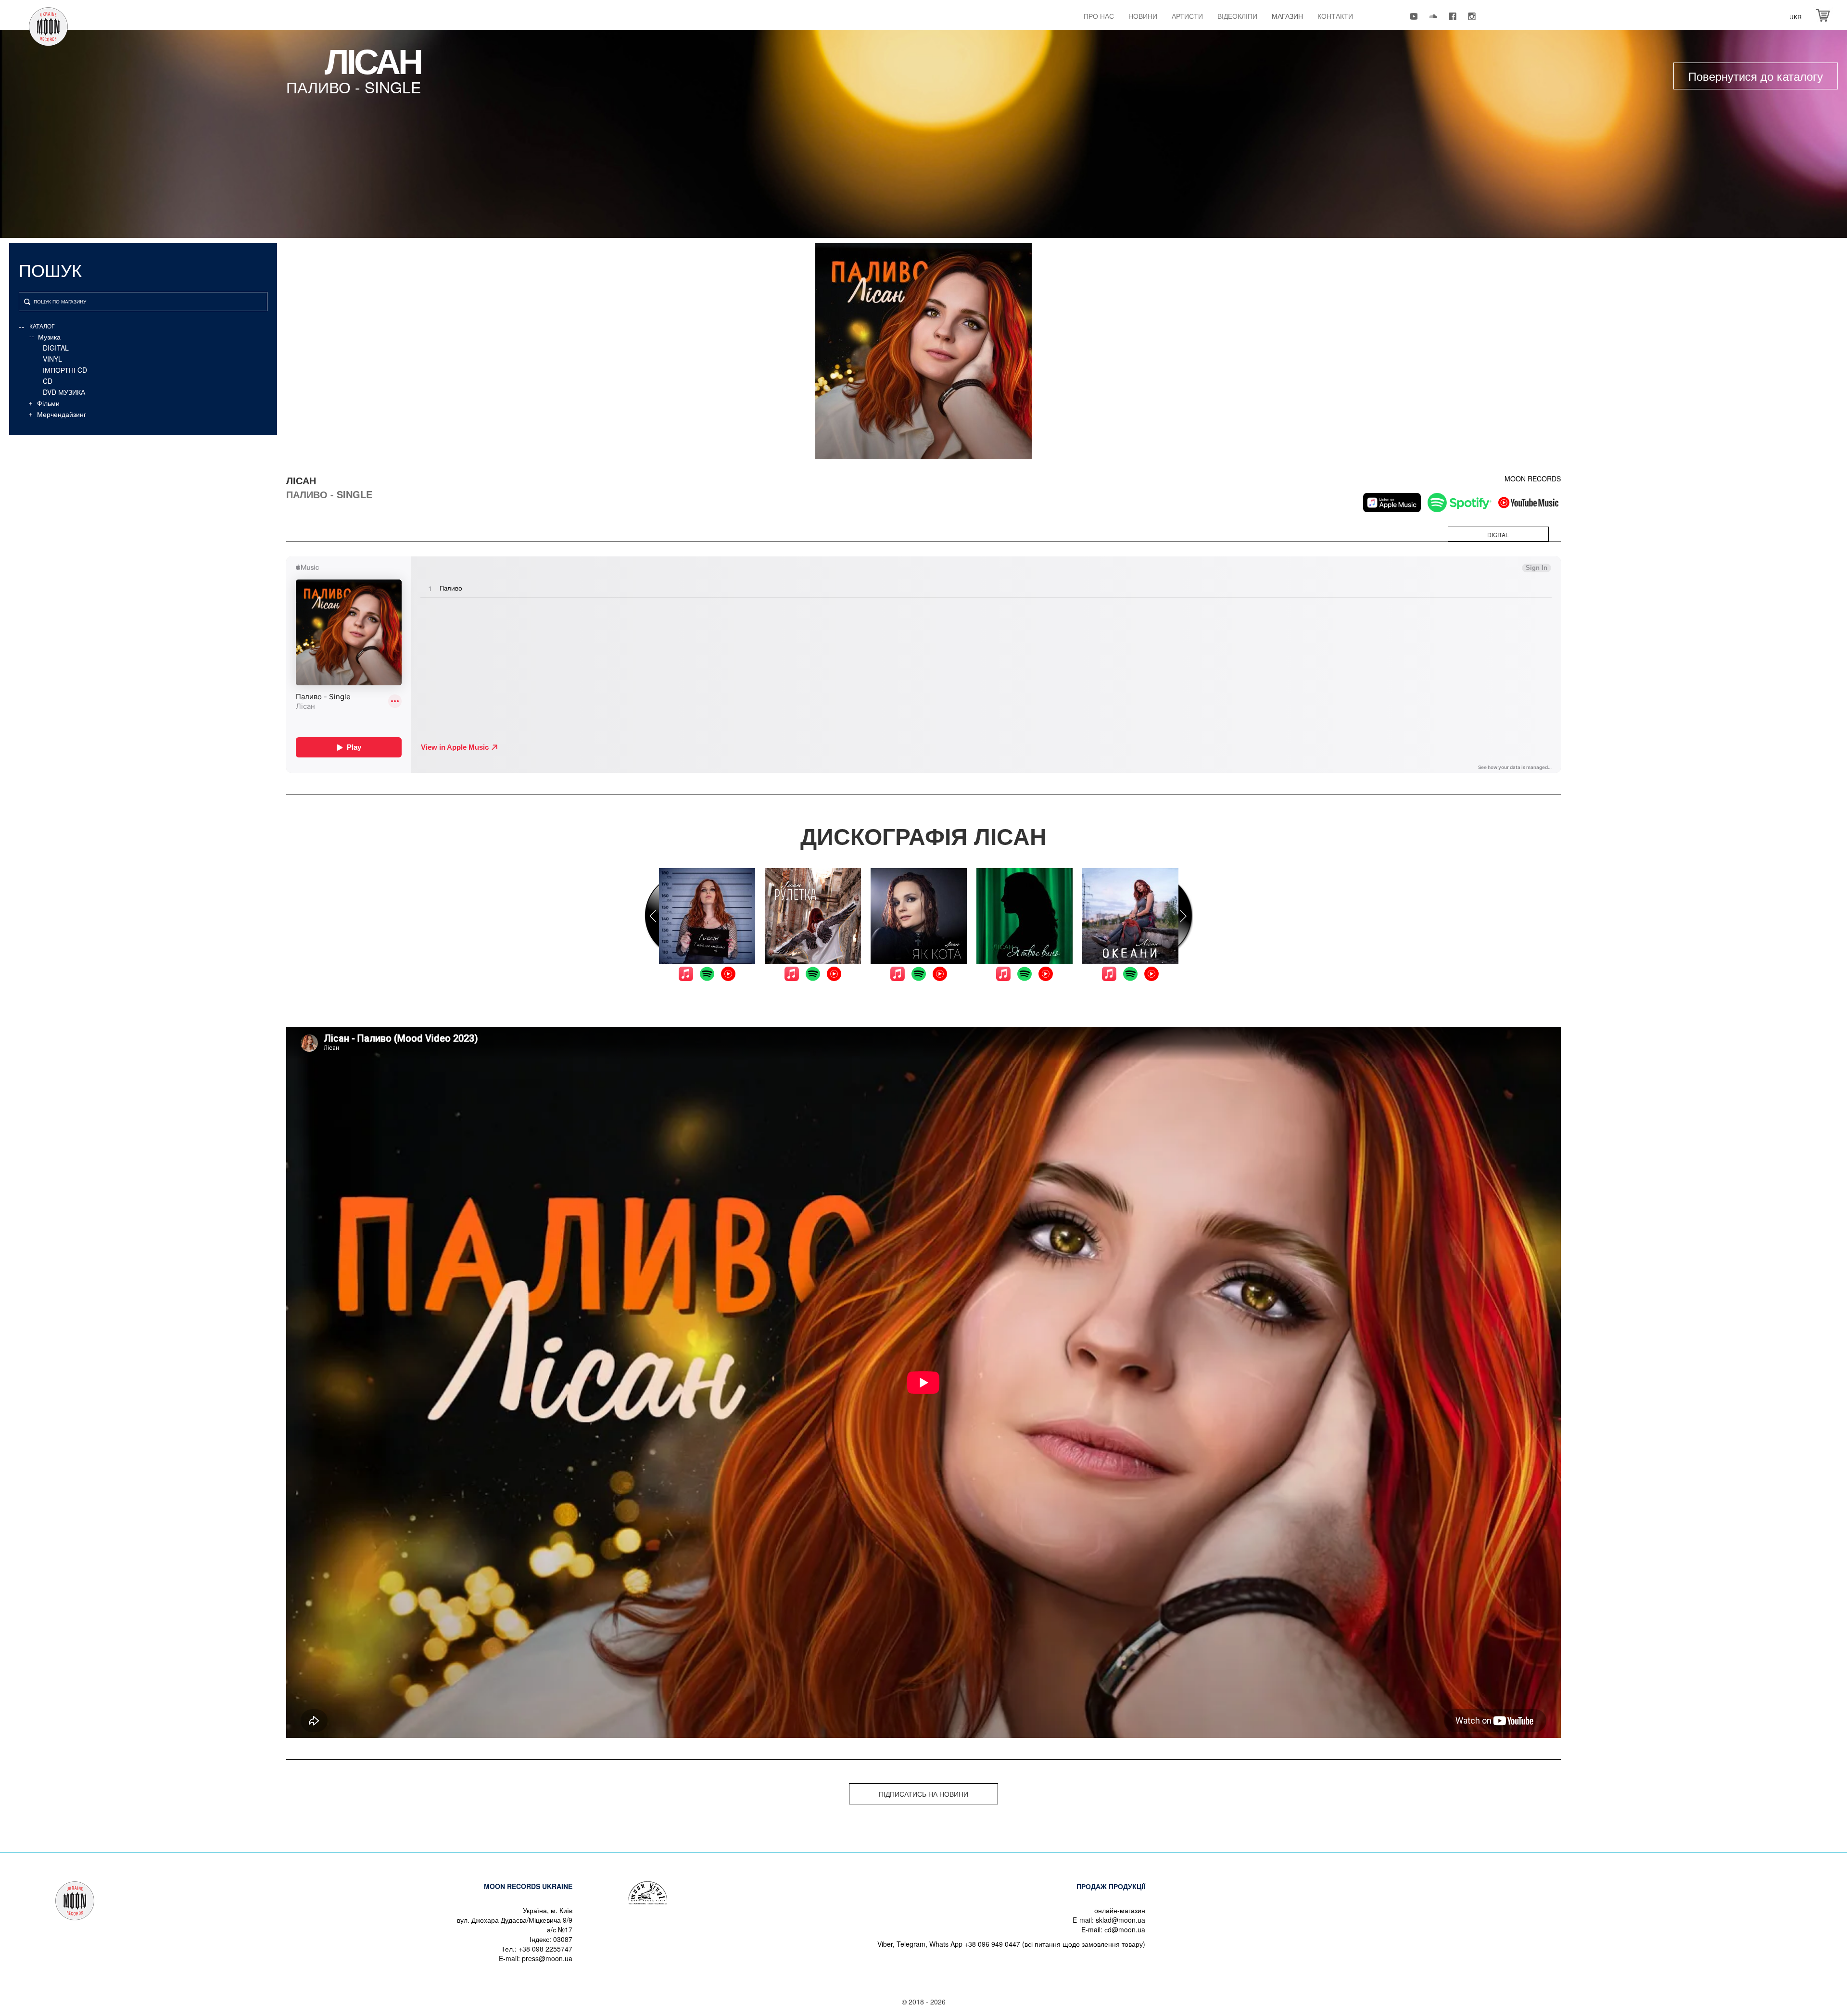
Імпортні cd (65, 370)
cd (48, 381)
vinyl (52, 359)
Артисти (1187, 16)
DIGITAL (56, 348)
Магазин (1287, 16)
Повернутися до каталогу (1756, 76)
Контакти (1335, 16)
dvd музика (64, 392)
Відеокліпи (1237, 16)
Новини (1143, 16)
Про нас (1099, 16)
